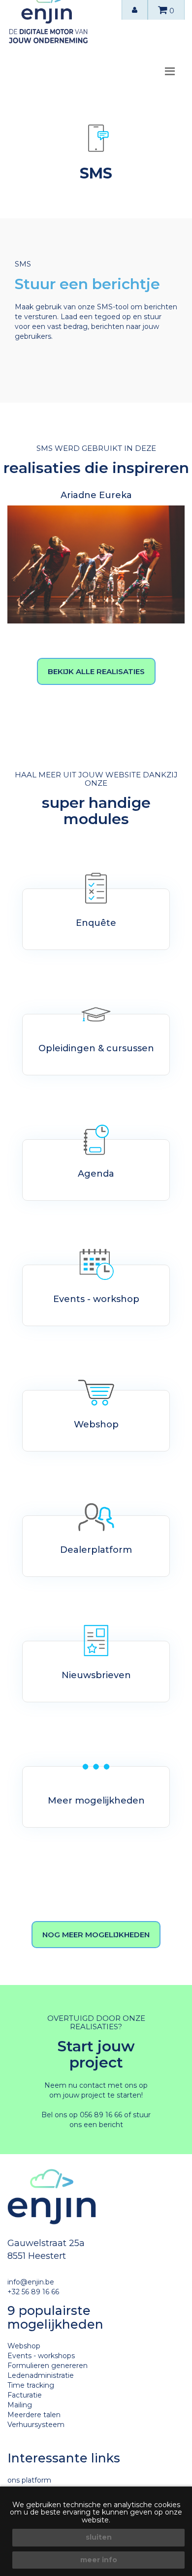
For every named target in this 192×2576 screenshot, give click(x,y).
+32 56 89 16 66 (33, 2292)
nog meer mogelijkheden (96, 1935)
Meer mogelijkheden (96, 1801)
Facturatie (25, 2395)
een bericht (103, 2125)
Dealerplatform (96, 1550)
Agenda (96, 1174)
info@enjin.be (31, 2282)
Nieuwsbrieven (96, 1675)
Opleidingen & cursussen (96, 1048)
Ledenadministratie (41, 2375)
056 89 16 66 (101, 2115)
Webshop (96, 1424)
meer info (99, 2560)
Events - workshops (41, 2356)
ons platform (29, 2480)
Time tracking (31, 2385)
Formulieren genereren (48, 2366)
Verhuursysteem (36, 2425)
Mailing (20, 2405)
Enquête (96, 923)
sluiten (99, 2537)
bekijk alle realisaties (96, 671)
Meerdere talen (34, 2415)
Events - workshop (96, 1299)
